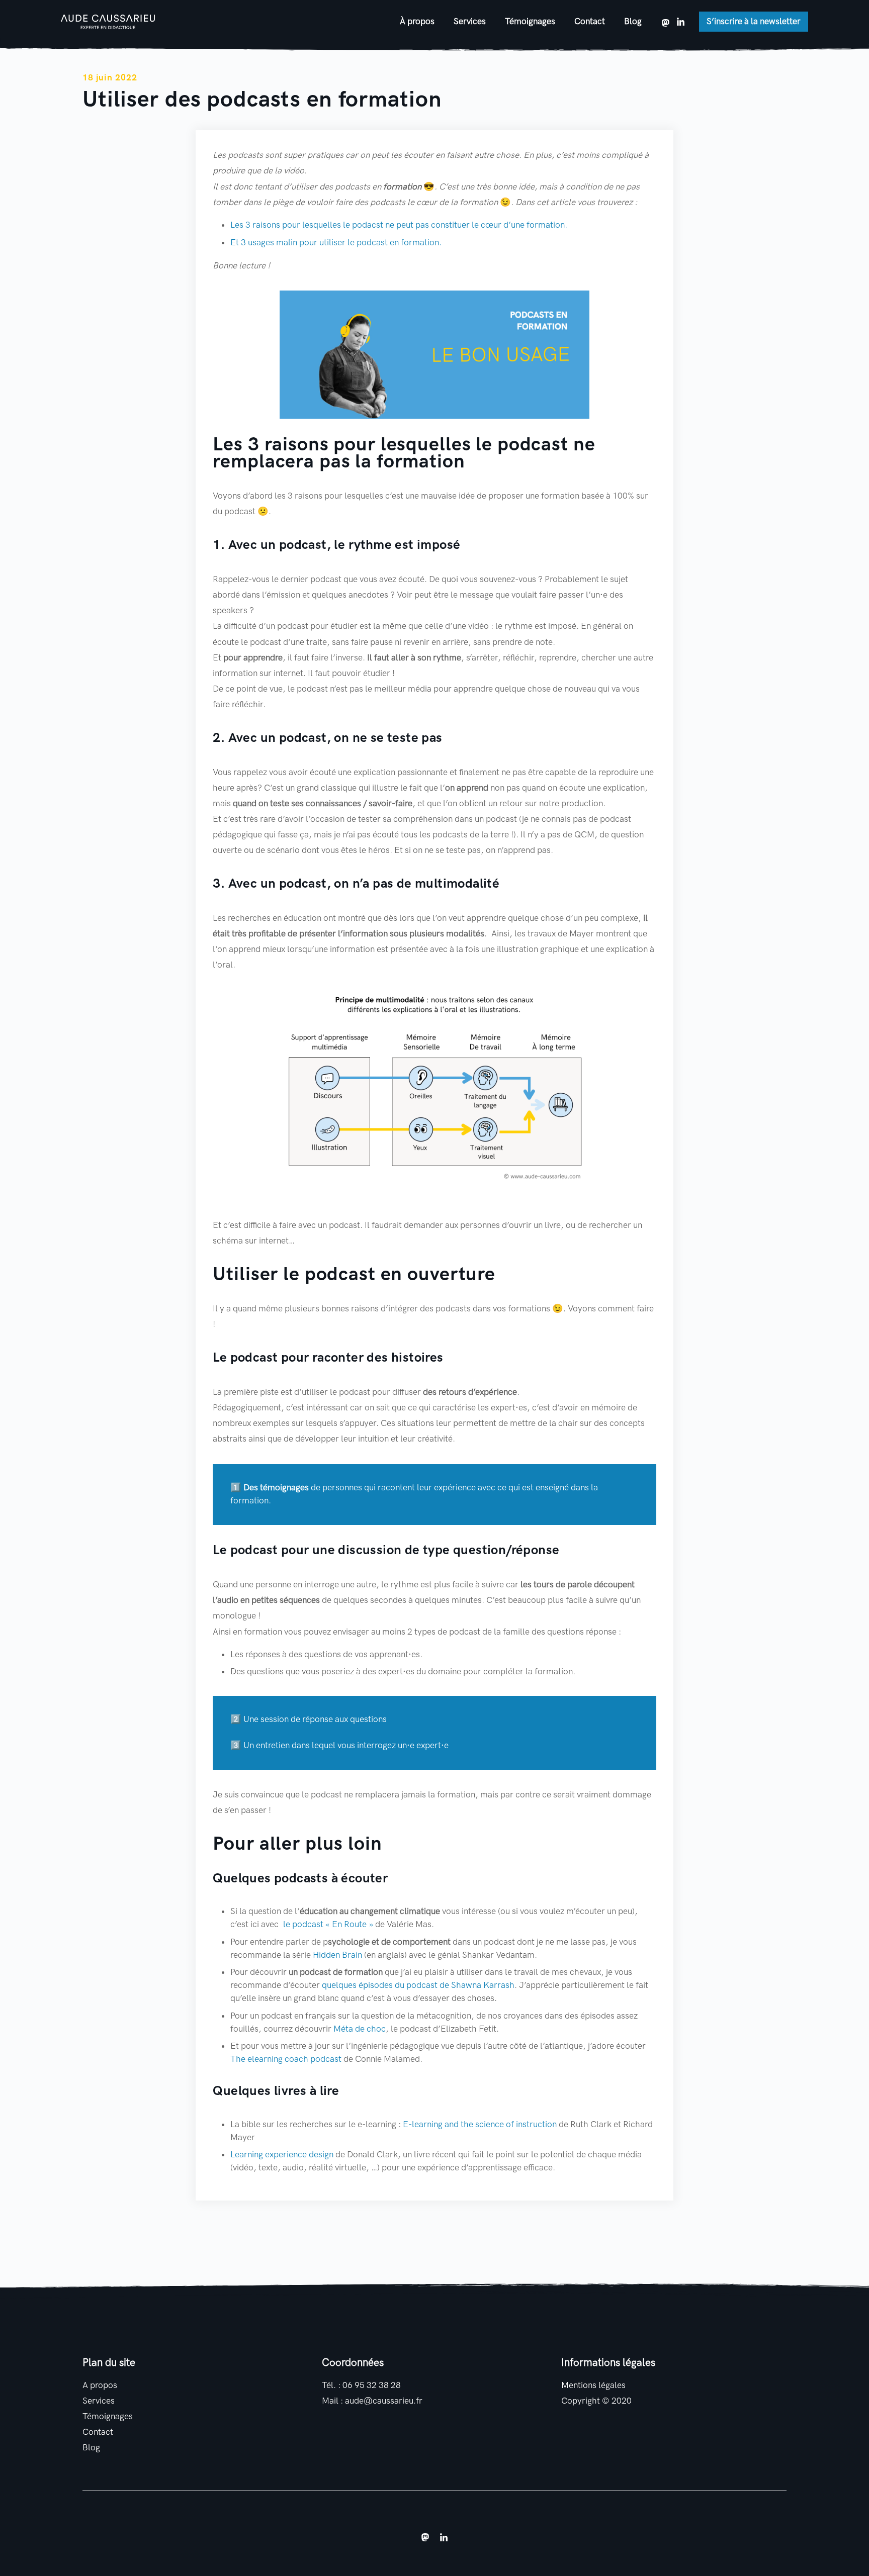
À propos (417, 21)
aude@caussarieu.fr (384, 2401)
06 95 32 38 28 (372, 2385)
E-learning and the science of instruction (480, 2124)
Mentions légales (593, 2385)
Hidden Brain (337, 1955)
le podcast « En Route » (327, 1924)
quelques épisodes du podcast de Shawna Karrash (418, 1985)
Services (470, 21)
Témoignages (530, 21)
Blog (633, 21)
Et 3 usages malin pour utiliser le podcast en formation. (336, 243)
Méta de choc (360, 2029)
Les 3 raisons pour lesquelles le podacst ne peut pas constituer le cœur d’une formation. (399, 225)
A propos (100, 2385)
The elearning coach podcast (286, 2059)
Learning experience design (282, 2155)
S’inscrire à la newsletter (754, 21)
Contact (590, 21)
